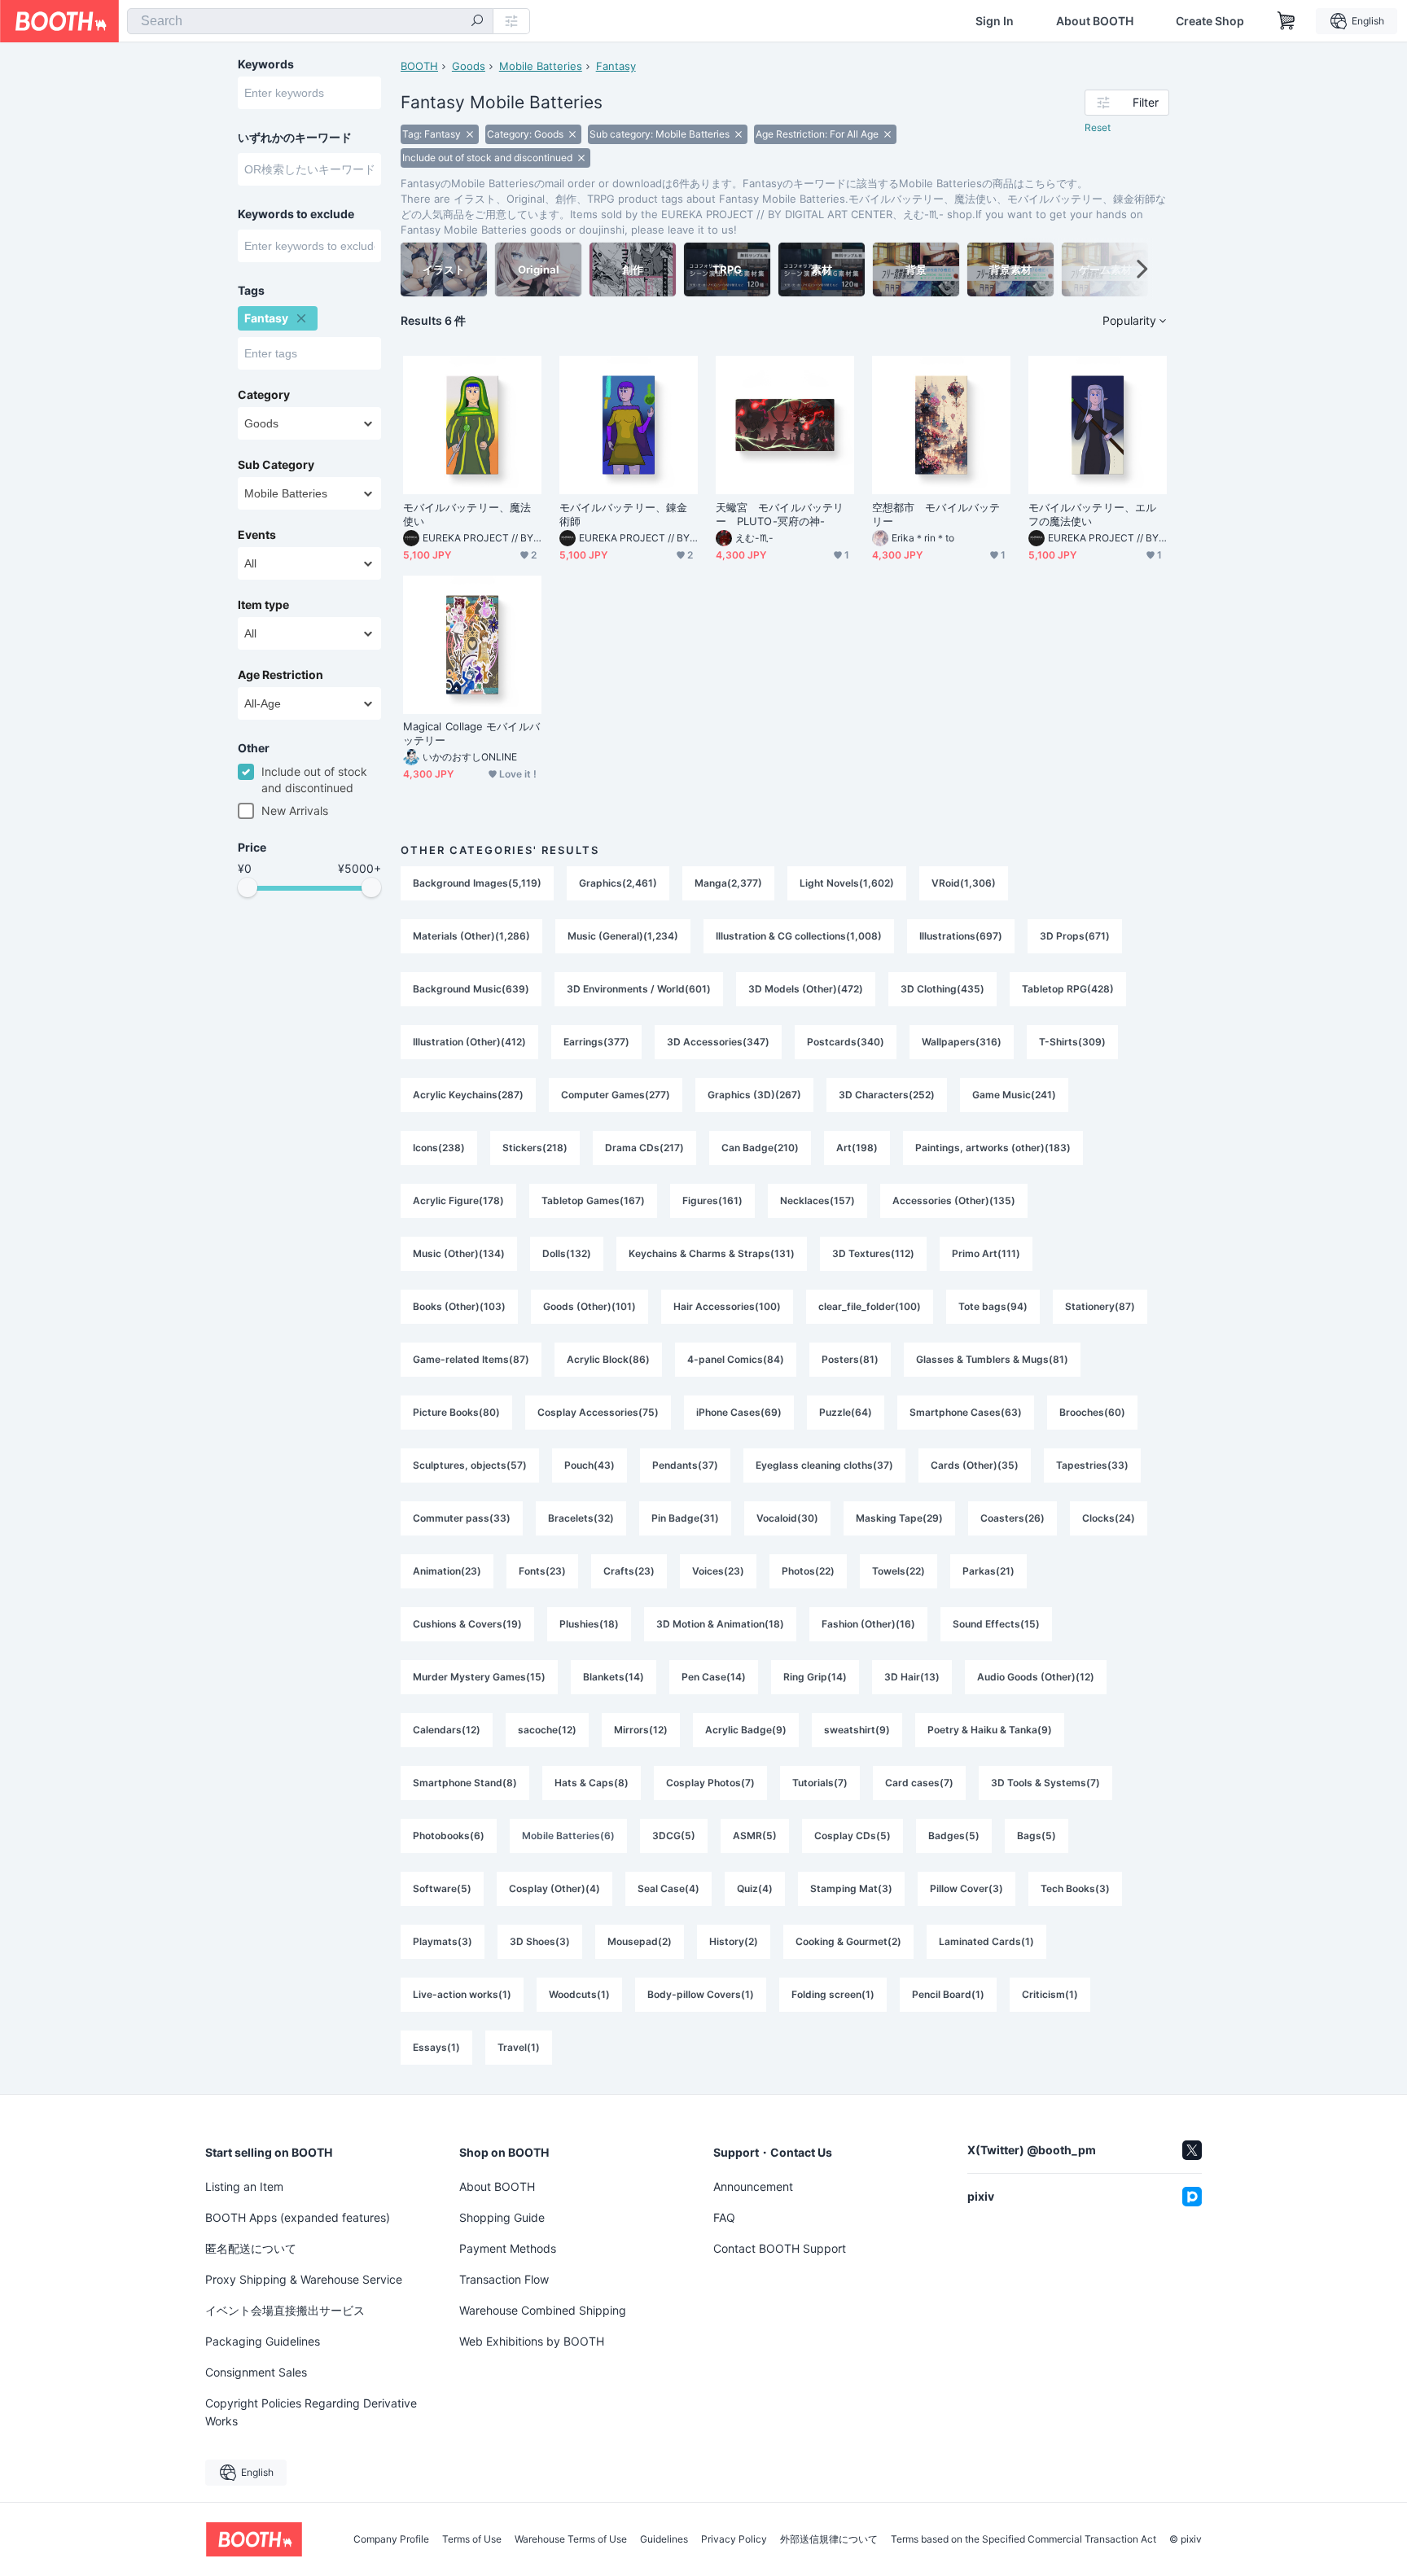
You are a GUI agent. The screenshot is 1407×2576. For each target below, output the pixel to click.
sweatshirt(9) (857, 1730)
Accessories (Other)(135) (954, 1200)
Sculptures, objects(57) (470, 1465)
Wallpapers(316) (962, 1042)
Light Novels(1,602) (847, 883)
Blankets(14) (614, 1677)
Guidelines (664, 2539)
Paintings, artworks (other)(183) (993, 1148)
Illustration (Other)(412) (469, 1042)
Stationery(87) (1100, 1306)
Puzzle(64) (846, 1412)
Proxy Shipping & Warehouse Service (304, 2279)
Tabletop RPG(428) (1068, 989)
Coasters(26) (1013, 1518)
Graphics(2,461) (618, 883)
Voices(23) (718, 1571)
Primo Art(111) (986, 1253)
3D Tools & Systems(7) (1045, 1783)
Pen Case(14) (714, 1677)
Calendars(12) (447, 1730)
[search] (477, 22)
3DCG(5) (674, 1836)
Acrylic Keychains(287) (468, 1095)
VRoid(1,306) (964, 883)
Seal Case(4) (668, 1888)
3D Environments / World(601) (639, 989)
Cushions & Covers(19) (467, 1624)
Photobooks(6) (449, 1836)
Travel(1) (519, 2047)
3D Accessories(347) (718, 1042)
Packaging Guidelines (263, 2341)
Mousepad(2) (640, 1941)
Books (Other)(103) (459, 1306)
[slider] (248, 887)
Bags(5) (1037, 1836)
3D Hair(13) (912, 1677)
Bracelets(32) (581, 1518)
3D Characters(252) (887, 1095)
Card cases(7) (919, 1783)
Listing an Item (244, 2186)
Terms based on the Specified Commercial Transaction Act (1023, 2539)
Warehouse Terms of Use (571, 2539)
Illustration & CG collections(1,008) (799, 936)
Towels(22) (899, 1571)
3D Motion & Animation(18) (720, 1624)
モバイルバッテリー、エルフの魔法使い (1092, 514)
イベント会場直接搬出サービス (285, 2310)
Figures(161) (712, 1200)
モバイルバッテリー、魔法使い (467, 514)
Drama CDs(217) (644, 1148)
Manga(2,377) (728, 883)
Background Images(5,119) (477, 883)
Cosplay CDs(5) (853, 1836)
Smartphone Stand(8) (465, 1783)
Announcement (753, 2186)
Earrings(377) (596, 1042)
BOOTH (419, 66)
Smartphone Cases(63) (966, 1412)
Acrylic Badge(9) (746, 1730)
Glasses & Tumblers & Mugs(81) (992, 1359)
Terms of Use (472, 2539)
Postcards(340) (846, 1042)
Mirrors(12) (641, 1730)
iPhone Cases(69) (739, 1412)
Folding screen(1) (833, 1994)
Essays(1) (436, 2047)
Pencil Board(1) (948, 1994)
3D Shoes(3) (540, 1941)
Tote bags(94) (993, 1306)
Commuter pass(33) (462, 1518)
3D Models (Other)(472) (806, 989)
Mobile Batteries (541, 66)
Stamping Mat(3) (851, 1888)
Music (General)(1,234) (623, 936)
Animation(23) (447, 1571)
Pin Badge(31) (685, 1518)
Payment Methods (508, 2248)
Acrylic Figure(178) (458, 1200)
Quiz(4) (755, 1888)
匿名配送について (251, 2248)
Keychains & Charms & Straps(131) (712, 1253)
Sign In (995, 21)
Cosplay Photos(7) (710, 1783)
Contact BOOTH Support (780, 2248)
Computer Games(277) (616, 1095)
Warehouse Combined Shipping (543, 2310)
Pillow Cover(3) (966, 1888)
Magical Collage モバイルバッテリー (471, 733)
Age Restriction (281, 675)
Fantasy (616, 66)
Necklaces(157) (817, 1200)
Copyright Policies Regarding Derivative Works (311, 2412)
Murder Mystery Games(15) (479, 1677)
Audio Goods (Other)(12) (1036, 1677)
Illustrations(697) (961, 936)
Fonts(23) (542, 1571)
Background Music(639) (471, 989)
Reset (1098, 127)
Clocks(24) (1109, 1518)
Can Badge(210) (760, 1148)
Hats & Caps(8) (592, 1783)
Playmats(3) (443, 1941)
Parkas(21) (988, 1571)
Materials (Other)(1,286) (471, 936)
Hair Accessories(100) (727, 1306)
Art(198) (857, 1148)
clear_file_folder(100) (870, 1306)
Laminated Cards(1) (986, 1941)
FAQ (724, 2217)
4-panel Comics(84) (736, 1359)
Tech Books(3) (1075, 1888)
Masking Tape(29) (899, 1518)
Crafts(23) (629, 1571)
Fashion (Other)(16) (868, 1624)
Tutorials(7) (820, 1783)
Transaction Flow (504, 2279)
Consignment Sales (256, 2372)
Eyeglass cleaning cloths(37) (824, 1465)
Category (264, 395)
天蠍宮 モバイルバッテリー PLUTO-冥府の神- (780, 514)
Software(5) (442, 1888)
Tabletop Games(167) (593, 1200)
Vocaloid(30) (787, 1518)
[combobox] (310, 21)
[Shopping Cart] (1286, 21)
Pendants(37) (685, 1465)
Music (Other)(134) (459, 1253)
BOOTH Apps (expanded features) (298, 2217)
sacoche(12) (547, 1730)
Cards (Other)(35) (975, 1465)
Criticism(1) (1050, 1994)
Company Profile (391, 2539)
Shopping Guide (502, 2217)
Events (257, 535)
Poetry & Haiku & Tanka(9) (990, 1730)
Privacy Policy (734, 2539)
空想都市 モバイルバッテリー (936, 514)
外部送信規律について (829, 2539)
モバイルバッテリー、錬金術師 (623, 514)
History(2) (734, 1941)
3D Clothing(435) (942, 989)
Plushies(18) (589, 1624)
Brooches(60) (1092, 1412)
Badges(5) (954, 1836)
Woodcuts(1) (579, 1994)
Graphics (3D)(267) (754, 1095)
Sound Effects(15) (996, 1624)
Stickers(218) (535, 1148)
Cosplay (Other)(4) (554, 1888)
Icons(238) (439, 1148)
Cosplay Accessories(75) (598, 1412)
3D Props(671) (1075, 936)
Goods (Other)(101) (590, 1306)
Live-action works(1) (462, 1994)
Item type (263, 605)
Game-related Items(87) (471, 1359)
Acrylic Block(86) (608, 1359)
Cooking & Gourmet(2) (848, 1941)
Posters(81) (850, 1359)
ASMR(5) (755, 1836)
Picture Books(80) (456, 1412)
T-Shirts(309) (1072, 1042)
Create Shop (1210, 21)
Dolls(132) (567, 1253)
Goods (469, 66)
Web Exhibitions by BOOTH (532, 2341)
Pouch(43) (590, 1465)
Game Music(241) (1014, 1095)
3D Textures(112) (873, 1253)
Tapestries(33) (1092, 1465)
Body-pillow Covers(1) (701, 1994)
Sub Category (276, 465)
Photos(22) (808, 1571)
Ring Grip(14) (815, 1677)
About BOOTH (1095, 21)
